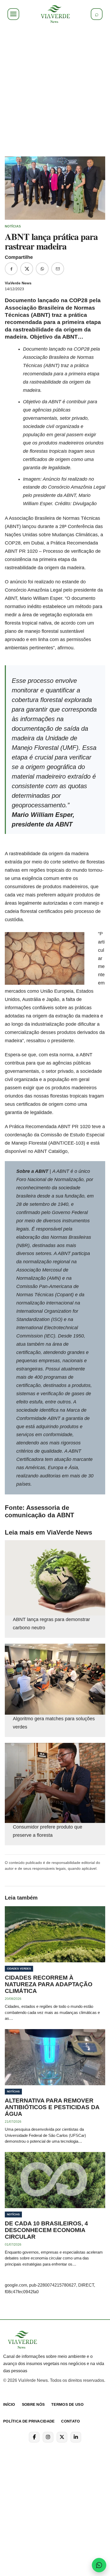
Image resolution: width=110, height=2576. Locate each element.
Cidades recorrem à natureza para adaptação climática (49, 1984)
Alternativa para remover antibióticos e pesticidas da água (52, 2107)
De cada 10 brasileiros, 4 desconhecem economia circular (46, 2230)
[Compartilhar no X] (27, 269)
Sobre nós (33, 2404)
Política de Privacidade (29, 2421)
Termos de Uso (67, 2404)
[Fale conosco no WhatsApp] (99, 2565)
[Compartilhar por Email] (58, 269)
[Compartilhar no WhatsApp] (42, 269)
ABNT (42, 1171)
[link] (55, 14)
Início (9, 2404)
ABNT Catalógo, (52, 1151)
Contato (70, 2421)
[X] (62, 2437)
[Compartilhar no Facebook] (11, 269)
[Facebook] (34, 2437)
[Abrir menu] (13, 14)
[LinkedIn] (76, 2437)
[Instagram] (48, 2437)
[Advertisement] (55, 89)
